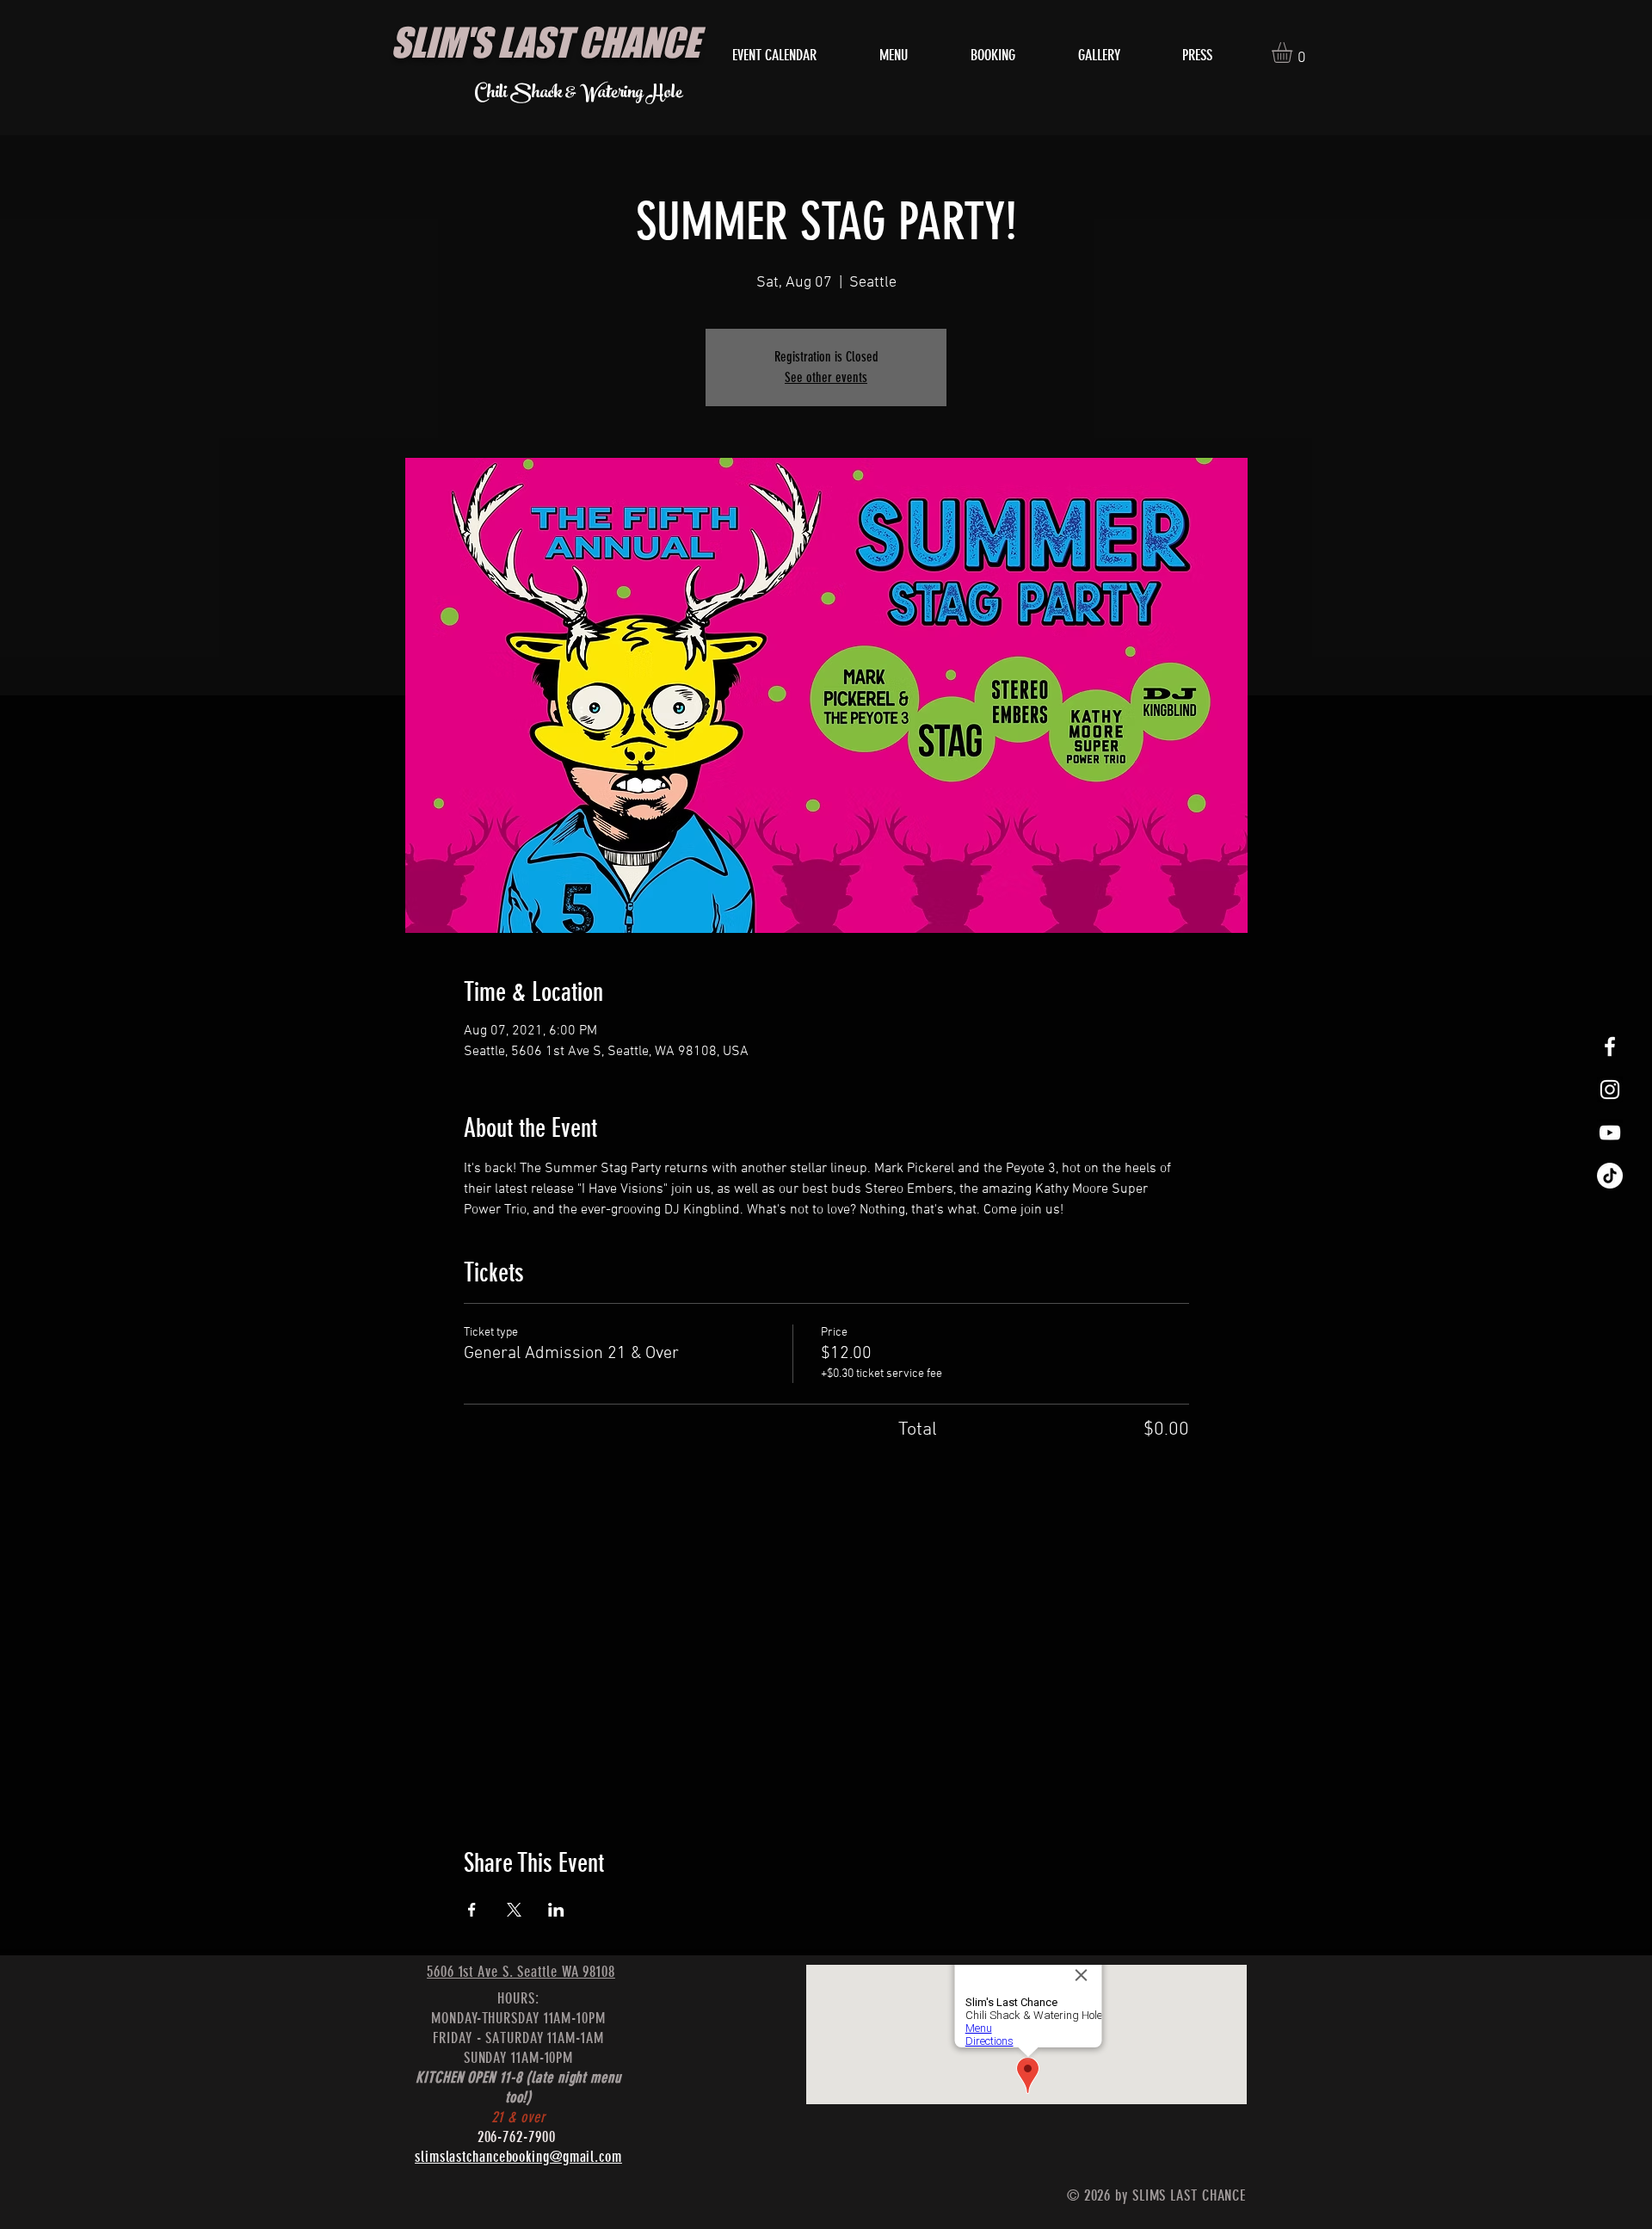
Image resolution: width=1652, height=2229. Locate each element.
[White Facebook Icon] (1610, 1047)
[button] (1294, 52)
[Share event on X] (514, 1910)
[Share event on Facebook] (472, 1910)
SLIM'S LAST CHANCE (545, 42)
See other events (826, 377)
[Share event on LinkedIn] (556, 1910)
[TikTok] (1610, 1176)
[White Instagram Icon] (1610, 1090)
